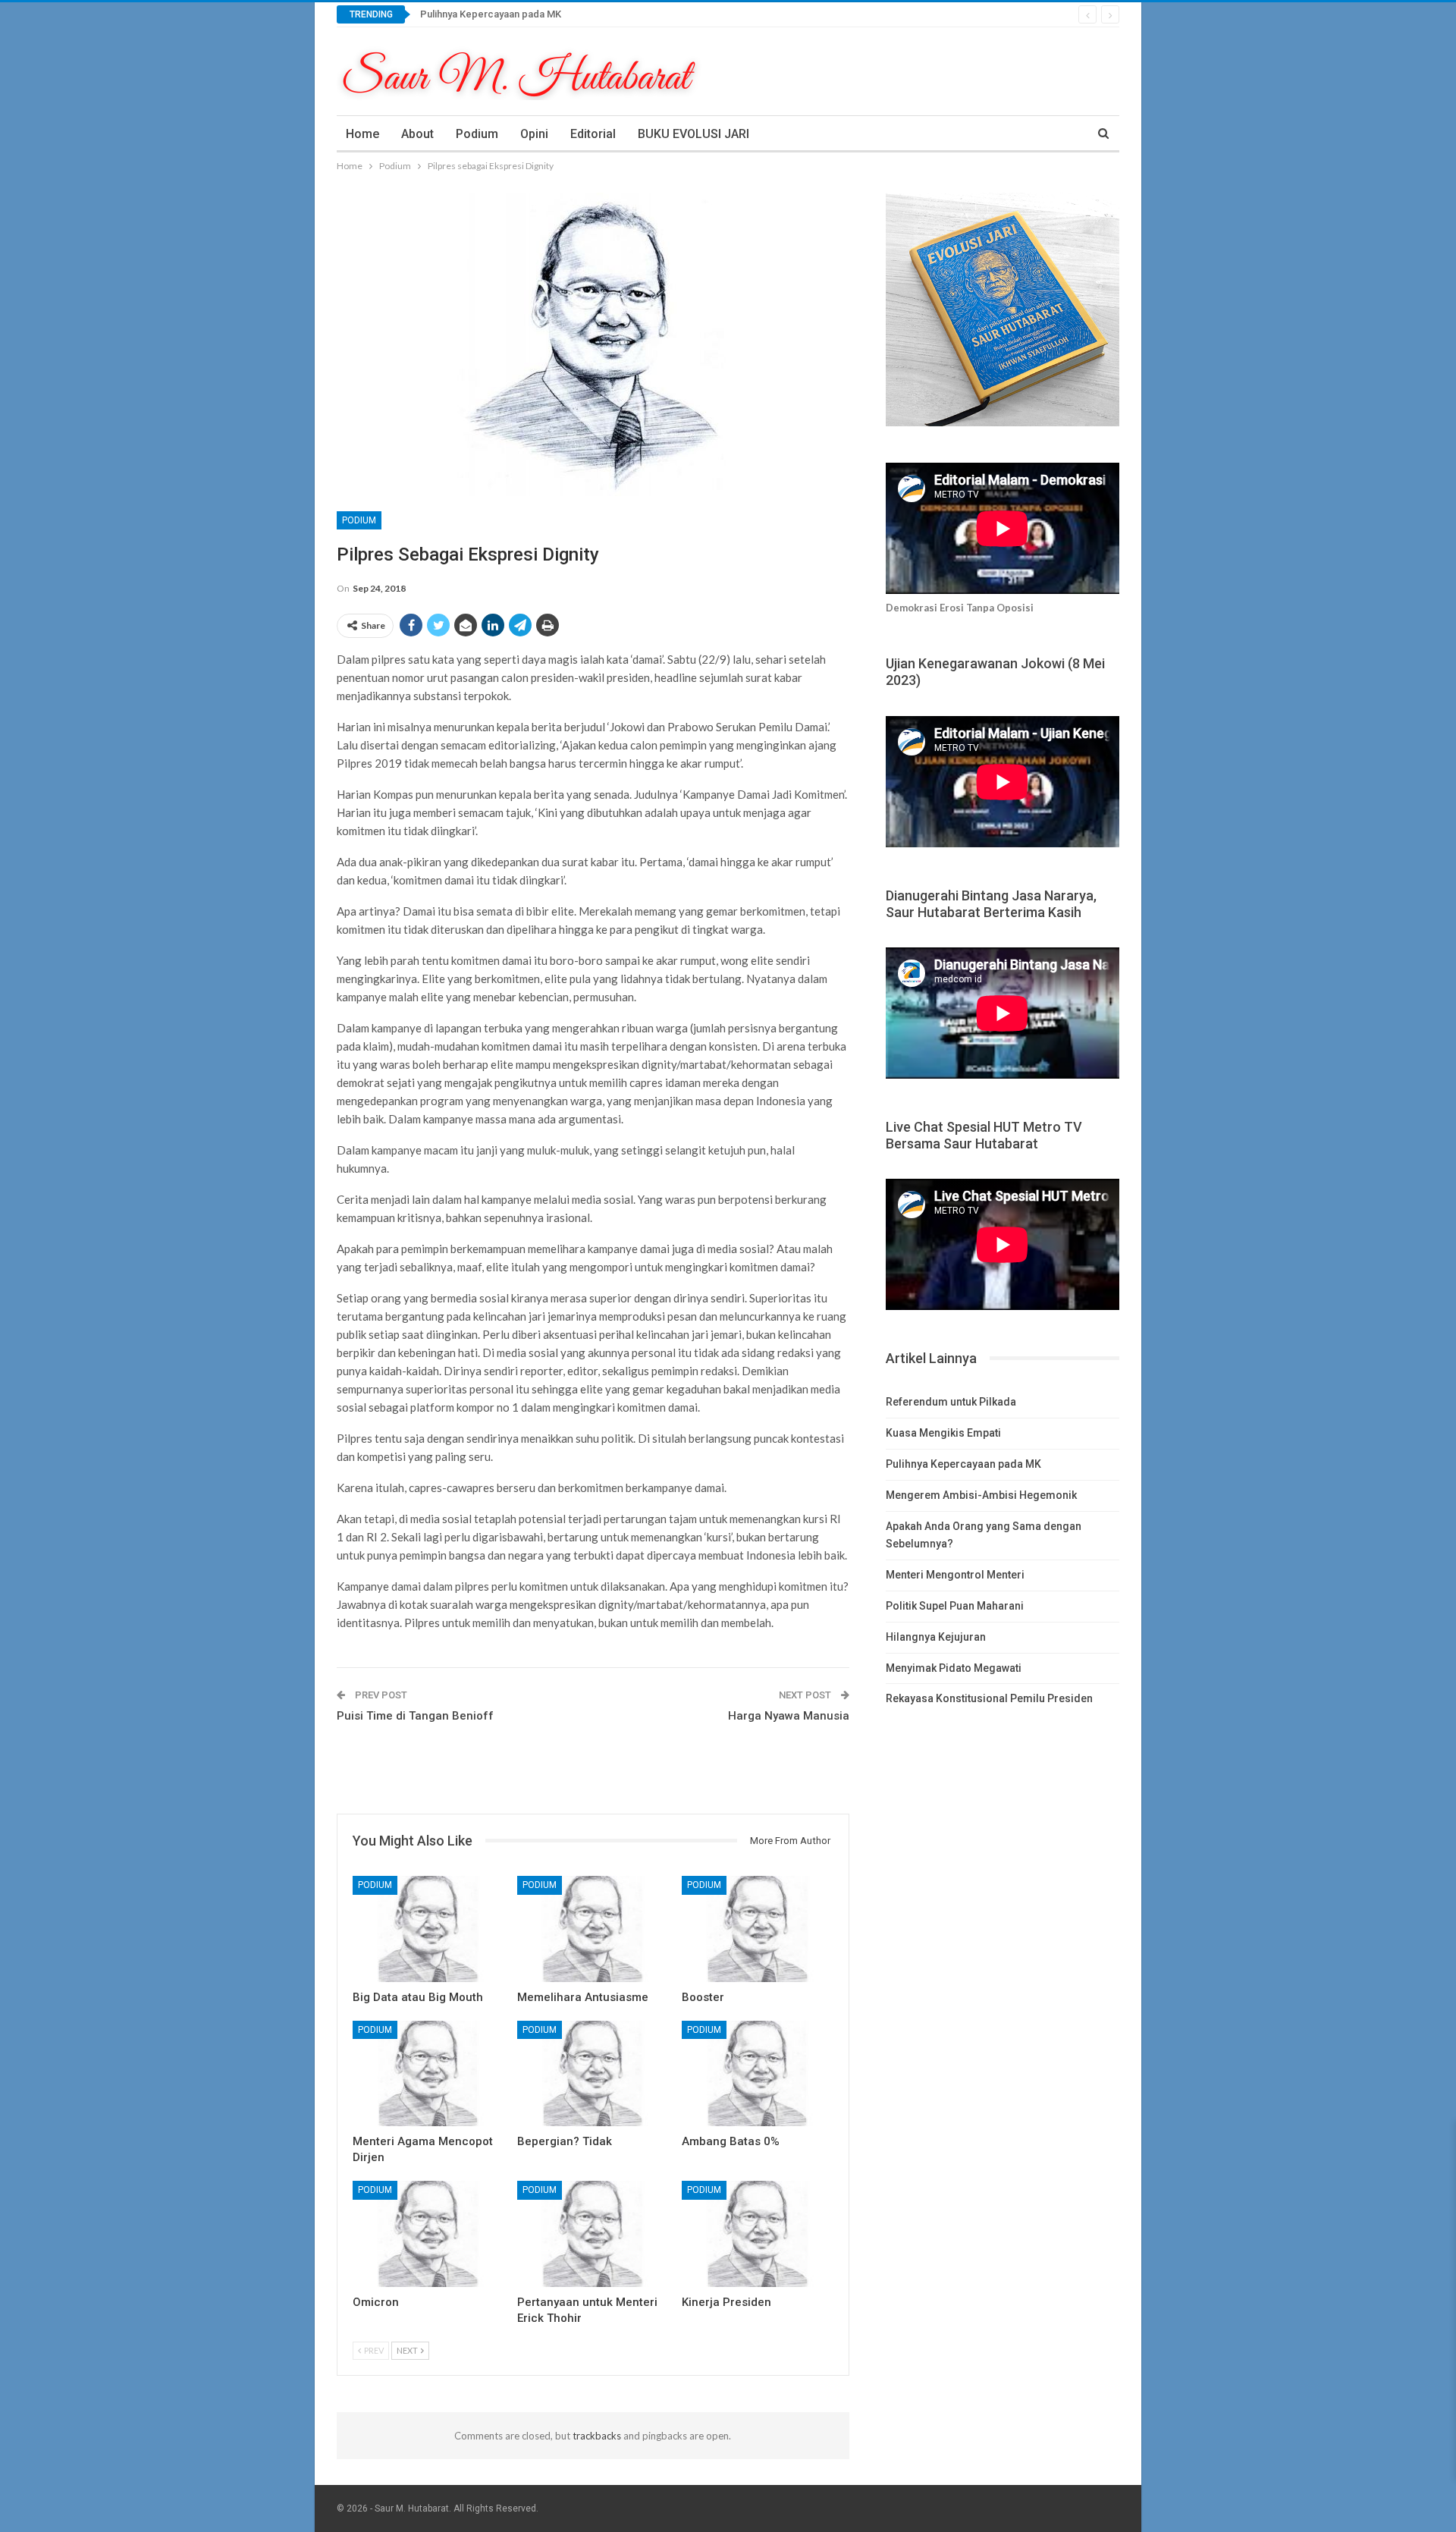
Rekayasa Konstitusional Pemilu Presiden (989, 1698)
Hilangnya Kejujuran (936, 1637)
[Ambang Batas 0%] (757, 2073)
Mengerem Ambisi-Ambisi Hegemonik (981, 1495)
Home (362, 134)
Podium (477, 134)
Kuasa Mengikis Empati (943, 1433)
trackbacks (597, 2436)
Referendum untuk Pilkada (951, 1402)
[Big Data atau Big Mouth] (428, 1929)
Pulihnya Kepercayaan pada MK (491, 14)
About (417, 134)
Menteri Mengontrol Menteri (955, 1575)
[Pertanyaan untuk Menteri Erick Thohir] (593, 2234)
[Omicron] (428, 2234)
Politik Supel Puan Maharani (955, 1606)
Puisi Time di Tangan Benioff (415, 1716)
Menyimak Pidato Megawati (954, 1668)
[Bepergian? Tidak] (593, 2073)
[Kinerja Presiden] (757, 2234)
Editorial (593, 134)
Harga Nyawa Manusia (789, 1716)
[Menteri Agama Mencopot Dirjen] (428, 2073)
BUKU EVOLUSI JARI (693, 134)
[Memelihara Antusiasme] (593, 1929)
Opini (534, 134)
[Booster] (757, 1929)
